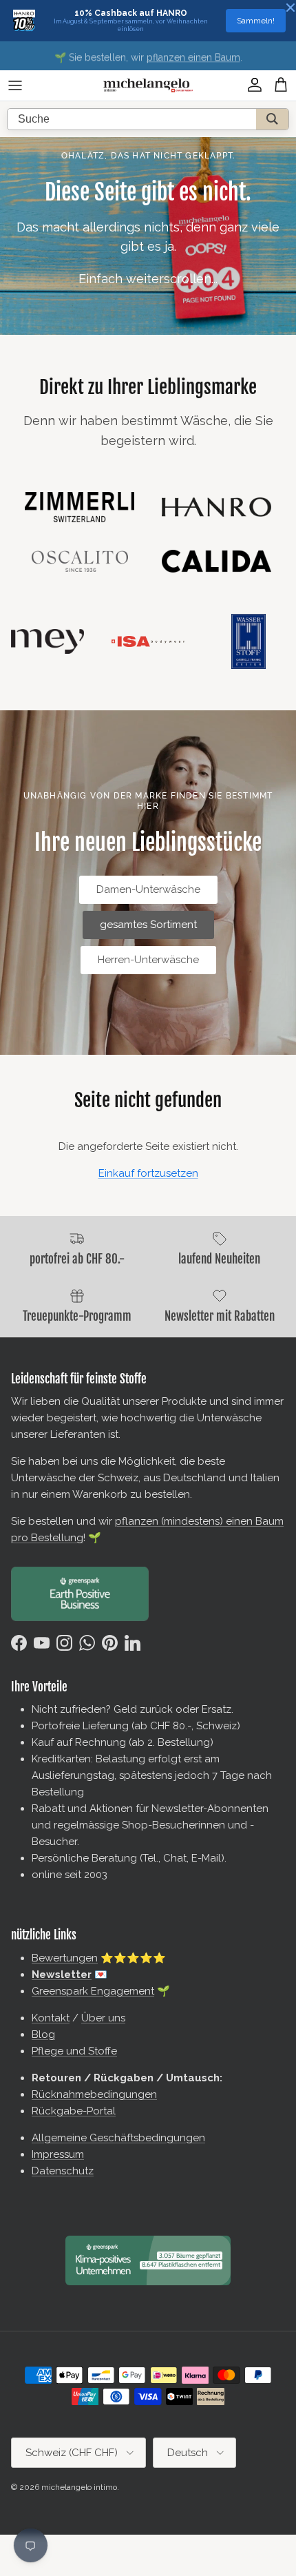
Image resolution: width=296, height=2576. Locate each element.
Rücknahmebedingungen (94, 2094)
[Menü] (15, 85)
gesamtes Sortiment (148, 925)
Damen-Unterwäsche (148, 889)
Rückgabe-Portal (74, 2111)
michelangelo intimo (79, 2487)
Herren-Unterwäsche (148, 960)
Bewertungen (65, 1958)
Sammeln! (256, 21)
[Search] (272, 119)
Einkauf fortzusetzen (148, 1173)
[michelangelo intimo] (148, 85)
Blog (43, 2034)
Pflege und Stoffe (74, 2051)
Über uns (103, 2018)
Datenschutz (63, 2171)
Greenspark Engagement (93, 1991)
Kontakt (51, 2018)
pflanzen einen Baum (193, 56)
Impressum (58, 2154)
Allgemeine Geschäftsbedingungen (118, 2138)
